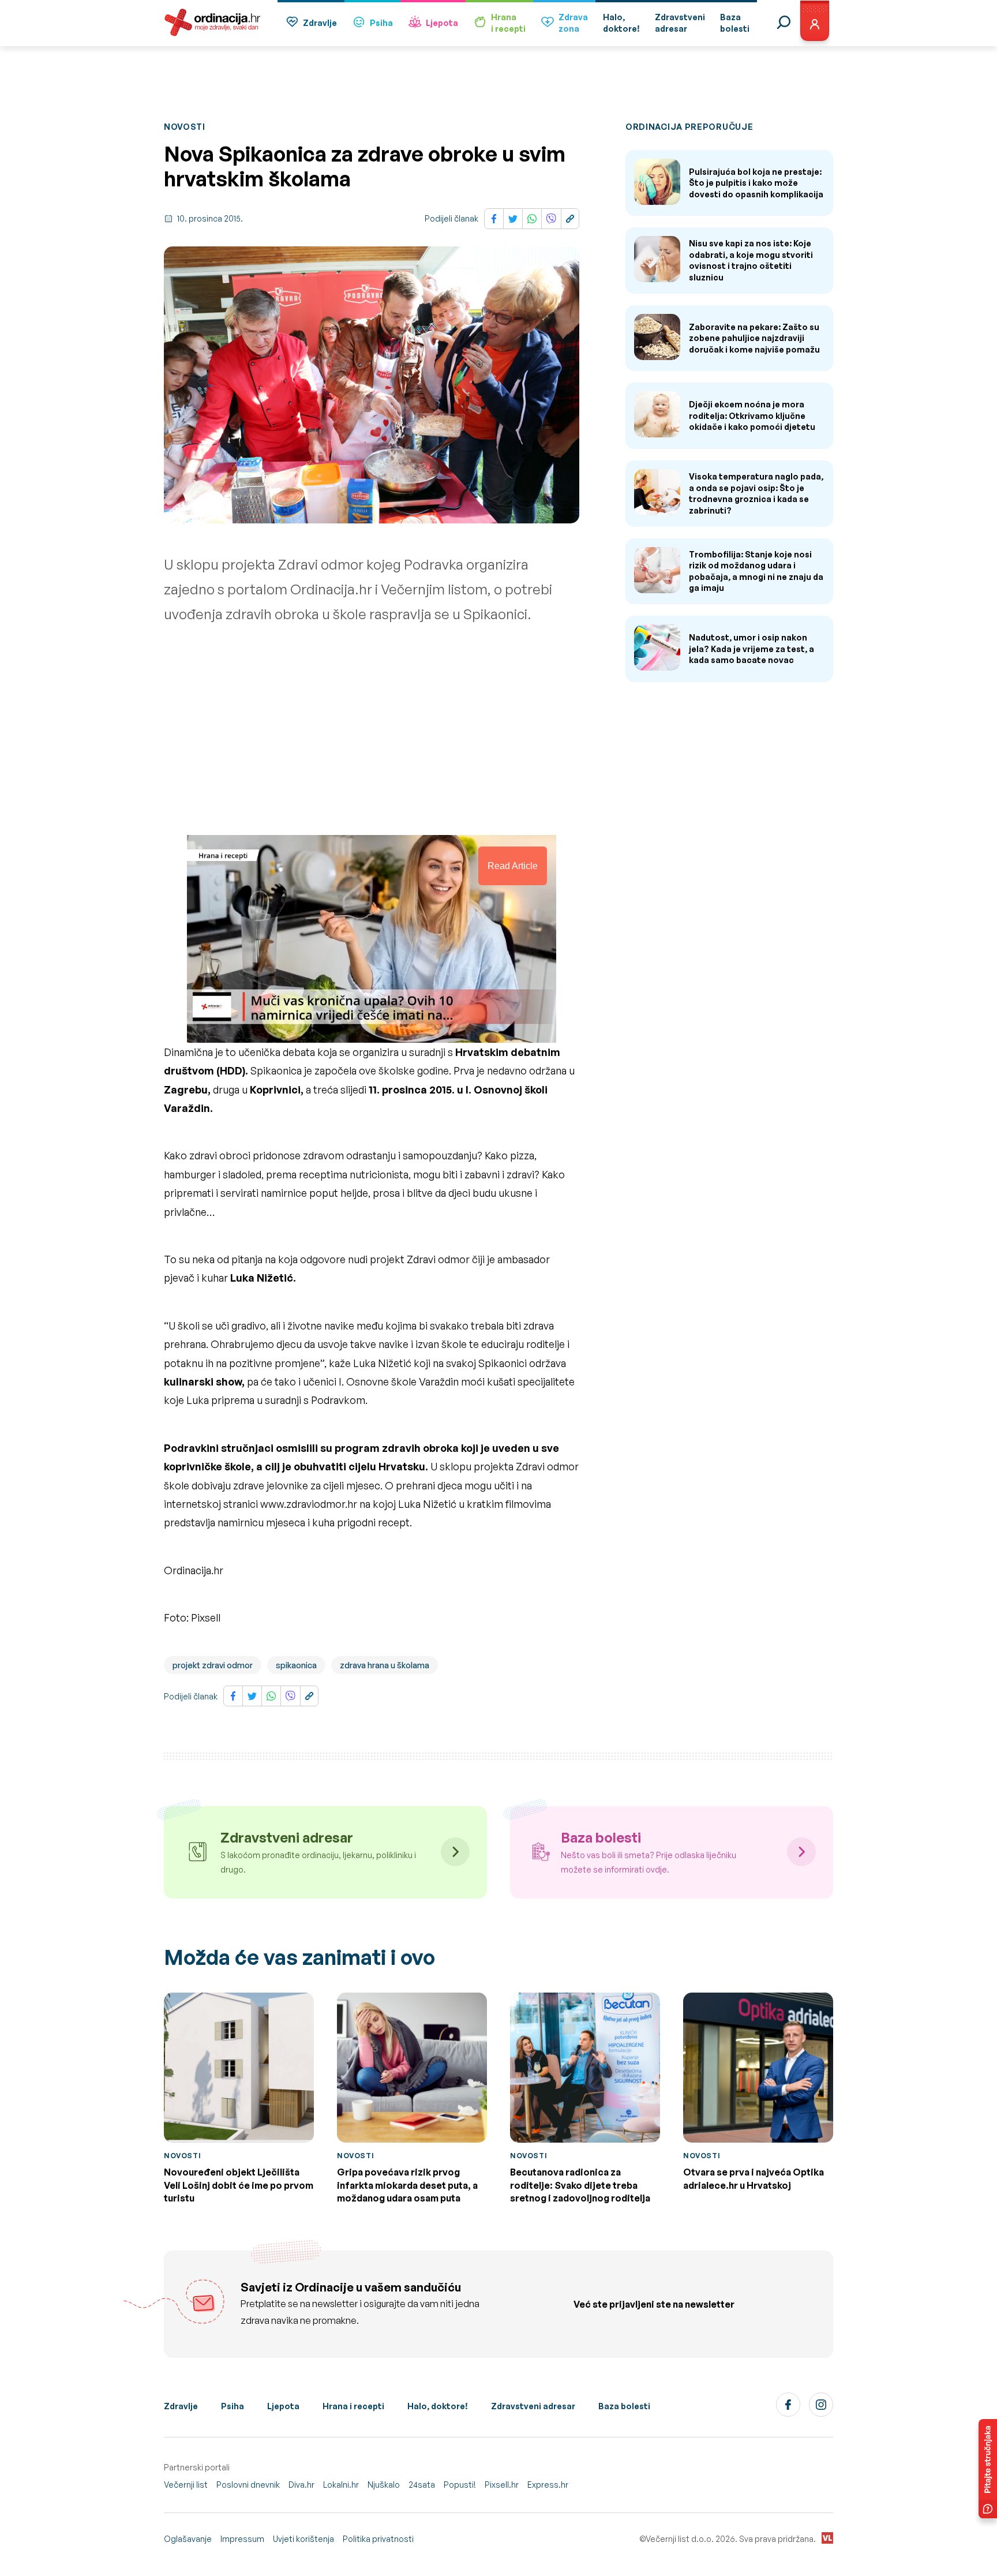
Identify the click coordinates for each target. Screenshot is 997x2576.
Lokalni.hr (341, 2485)
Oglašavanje (188, 2539)
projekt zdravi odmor (213, 1665)
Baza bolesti (624, 2406)
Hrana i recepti (353, 2406)
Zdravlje (320, 23)
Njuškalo (384, 2485)
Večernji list (186, 2485)
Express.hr (548, 2485)
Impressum (242, 2539)
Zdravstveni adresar (533, 2406)
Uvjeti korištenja (303, 2539)
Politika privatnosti (378, 2539)
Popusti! (460, 2485)
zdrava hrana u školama (385, 1665)
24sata (422, 2485)
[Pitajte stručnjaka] (988, 2469)
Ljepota (442, 23)
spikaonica (296, 1665)
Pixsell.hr (502, 2485)
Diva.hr (301, 2485)
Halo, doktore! (438, 2406)
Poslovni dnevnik (248, 2485)
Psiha (381, 23)
